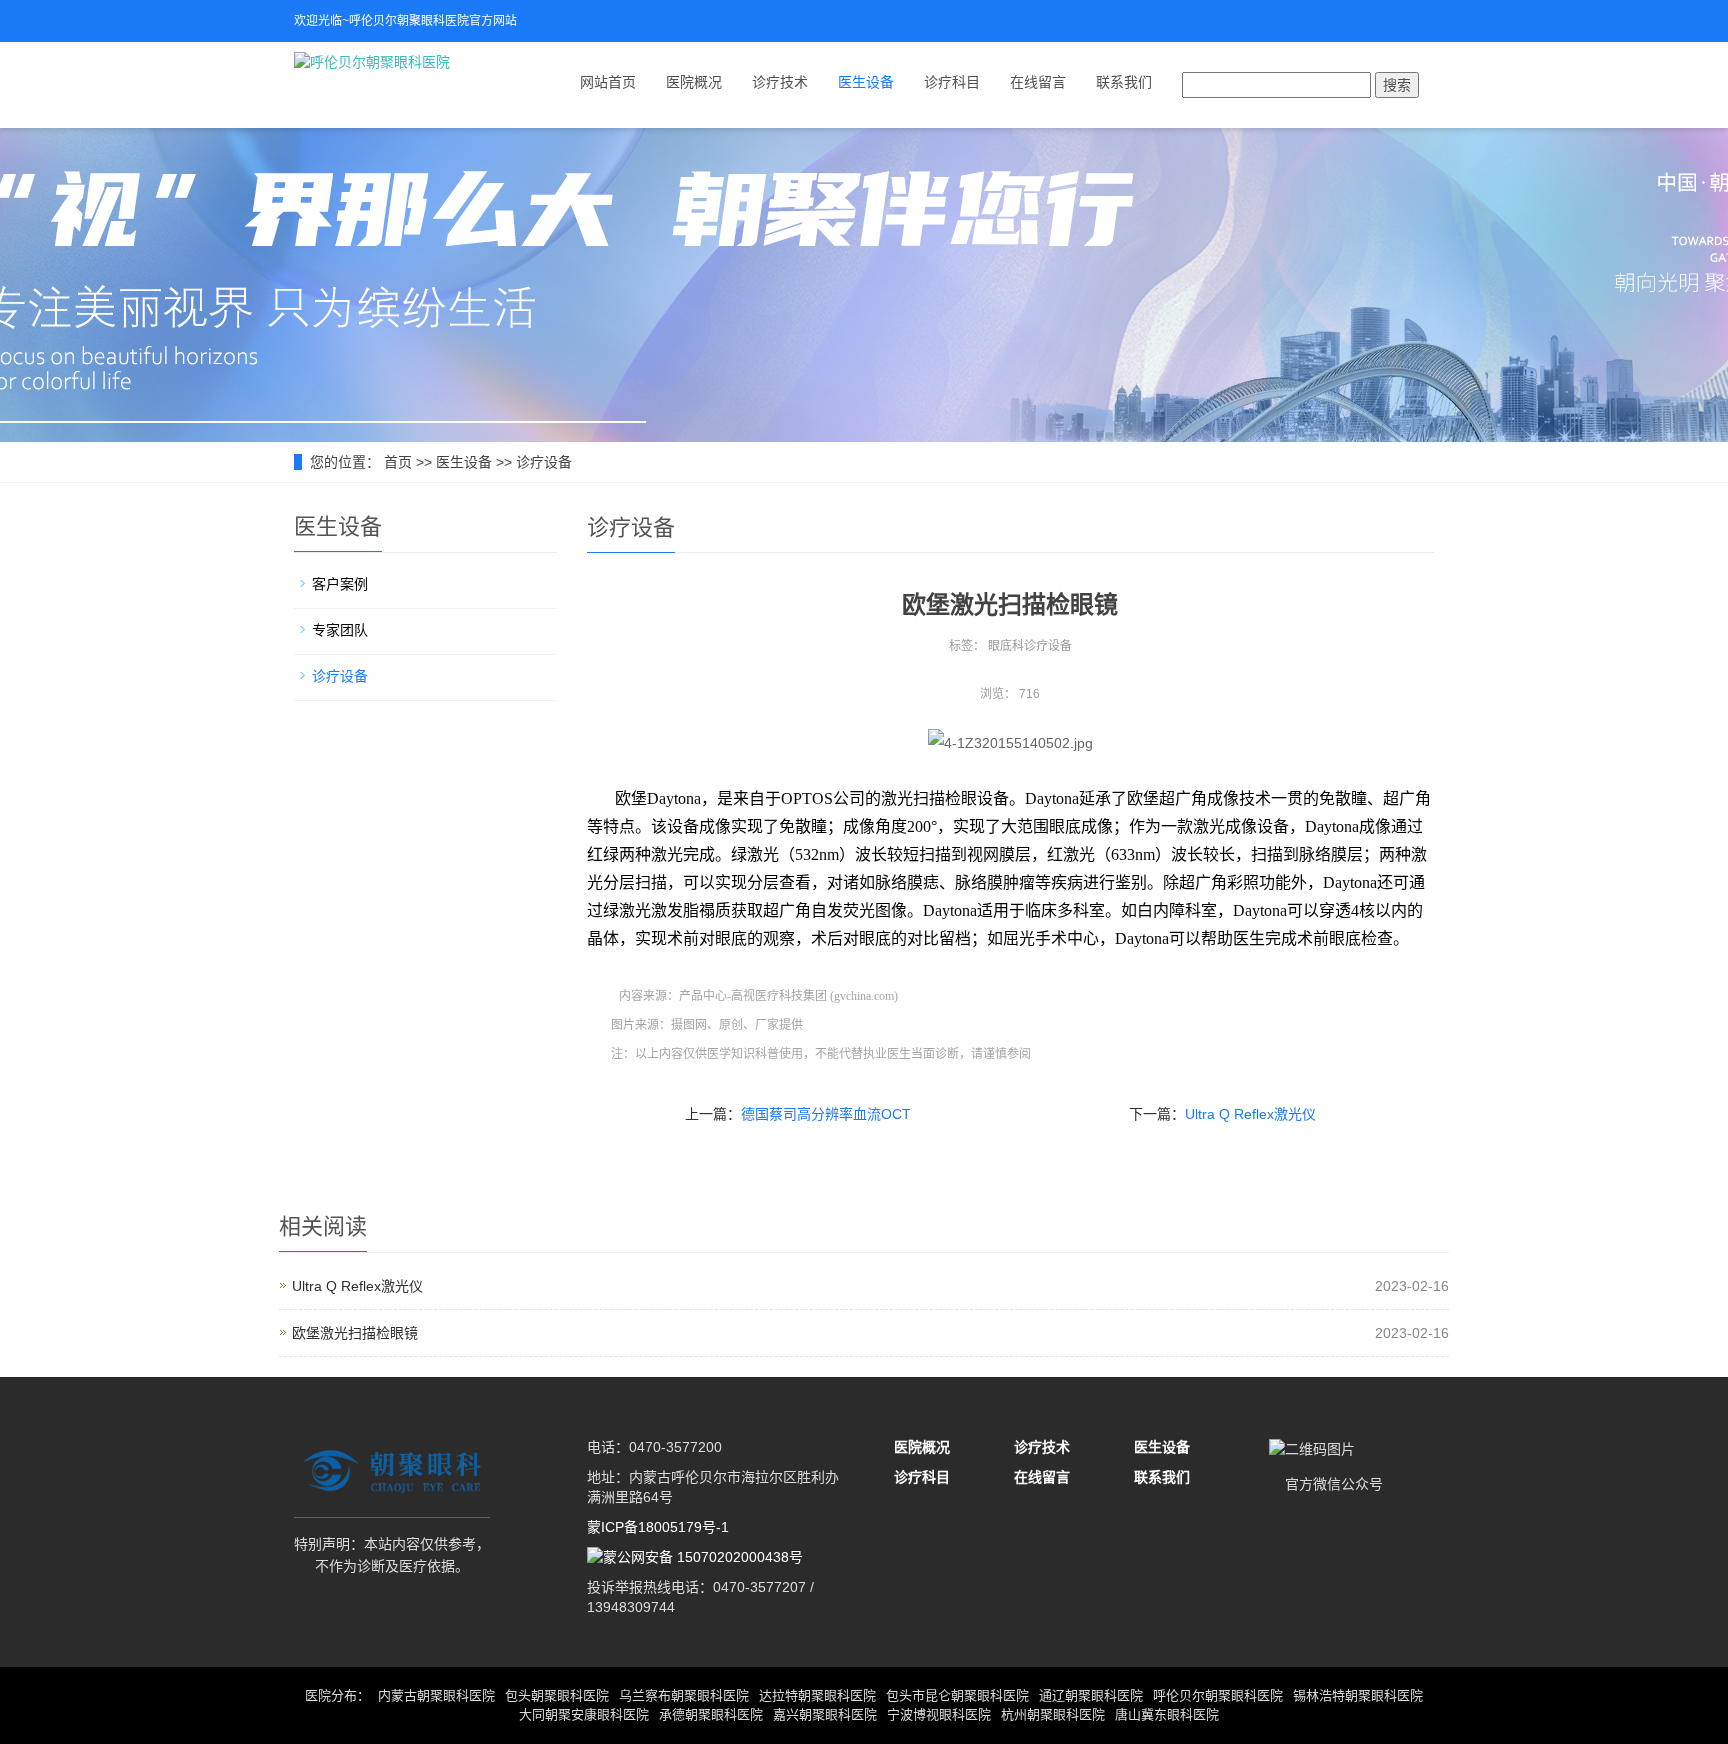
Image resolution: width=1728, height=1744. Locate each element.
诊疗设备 (544, 462)
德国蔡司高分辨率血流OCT (826, 1114)
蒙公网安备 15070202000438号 (703, 1557)
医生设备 (866, 82)
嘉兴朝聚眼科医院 (825, 1714)
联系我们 (1124, 82)
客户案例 (340, 584)
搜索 (1397, 85)
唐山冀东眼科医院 (1167, 1714)
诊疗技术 (780, 82)
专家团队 (340, 630)
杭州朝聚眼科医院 (1053, 1714)
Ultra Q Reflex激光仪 (1250, 1114)
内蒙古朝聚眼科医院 (436, 1695)
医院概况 (694, 82)
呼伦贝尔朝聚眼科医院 (1218, 1695)
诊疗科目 (952, 82)
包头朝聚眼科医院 (557, 1695)
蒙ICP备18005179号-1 (658, 1527)
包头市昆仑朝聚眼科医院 (957, 1695)
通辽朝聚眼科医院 (1091, 1695)
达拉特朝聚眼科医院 (817, 1695)
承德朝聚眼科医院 (711, 1714)
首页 (398, 462)
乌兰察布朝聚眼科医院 (684, 1695)
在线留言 (1038, 82)
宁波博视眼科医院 (939, 1714)
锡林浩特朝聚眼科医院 (1358, 1695)
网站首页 (608, 82)
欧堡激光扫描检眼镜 (355, 1333)
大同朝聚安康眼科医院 (584, 1714)
